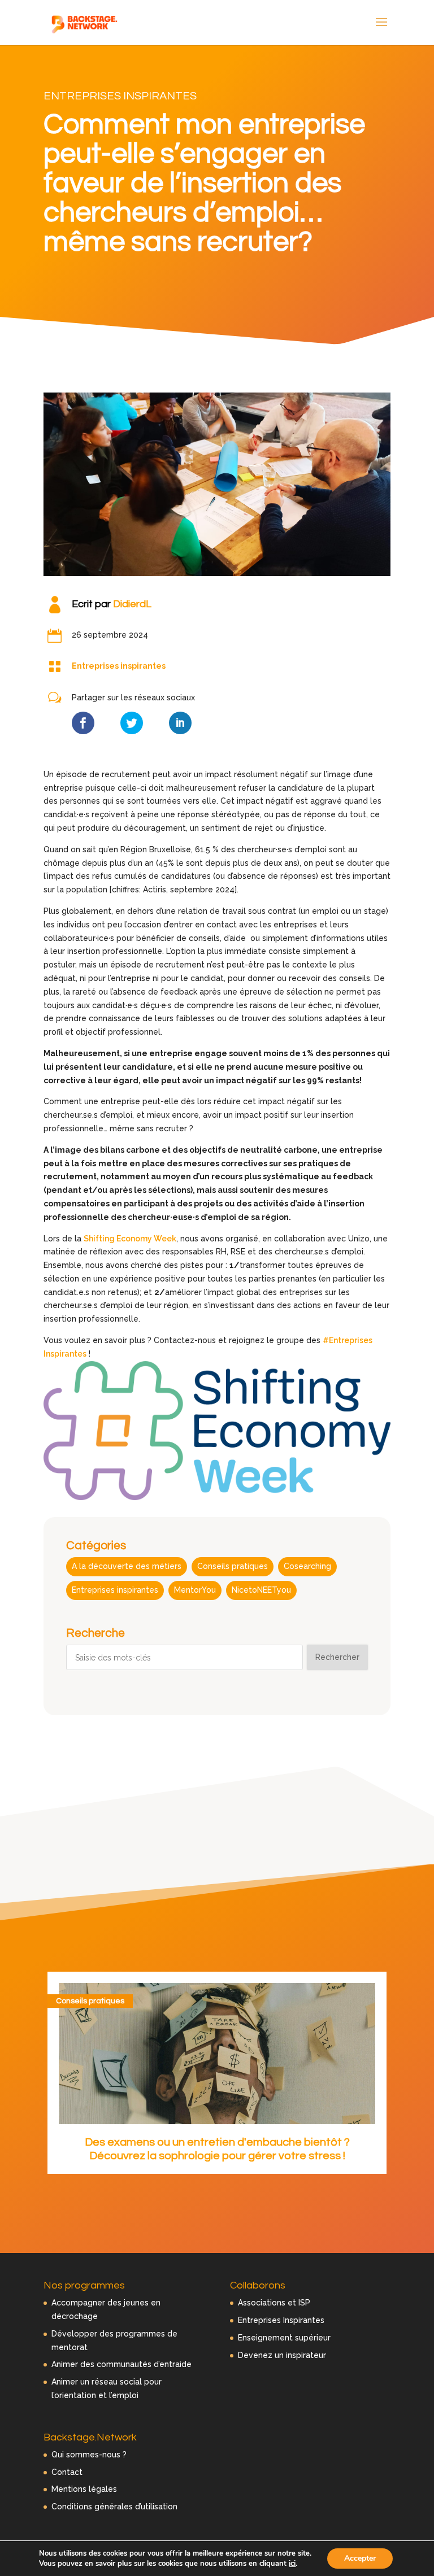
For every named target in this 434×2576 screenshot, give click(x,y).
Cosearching (307, 1566)
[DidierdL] (55, 604)
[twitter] (132, 723)
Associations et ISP (274, 2303)
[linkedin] (180, 723)
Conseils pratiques (233, 1566)
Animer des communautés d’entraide (121, 2364)
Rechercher (337, 1657)
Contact (67, 2472)
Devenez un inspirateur (282, 2355)
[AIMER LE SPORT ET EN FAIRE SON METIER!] (217, 2054)
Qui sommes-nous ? (89, 2455)
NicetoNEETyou (261, 1590)
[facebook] (83, 723)
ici (292, 2564)
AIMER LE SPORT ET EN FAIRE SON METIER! (217, 2142)
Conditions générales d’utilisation (114, 2507)
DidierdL (132, 604)
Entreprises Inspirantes (281, 2320)
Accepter (360, 2558)
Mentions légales (84, 2489)
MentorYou (195, 1590)
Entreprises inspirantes (120, 96)
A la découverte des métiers (127, 1566)
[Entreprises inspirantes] (55, 666)
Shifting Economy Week (130, 1239)
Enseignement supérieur (284, 2338)
